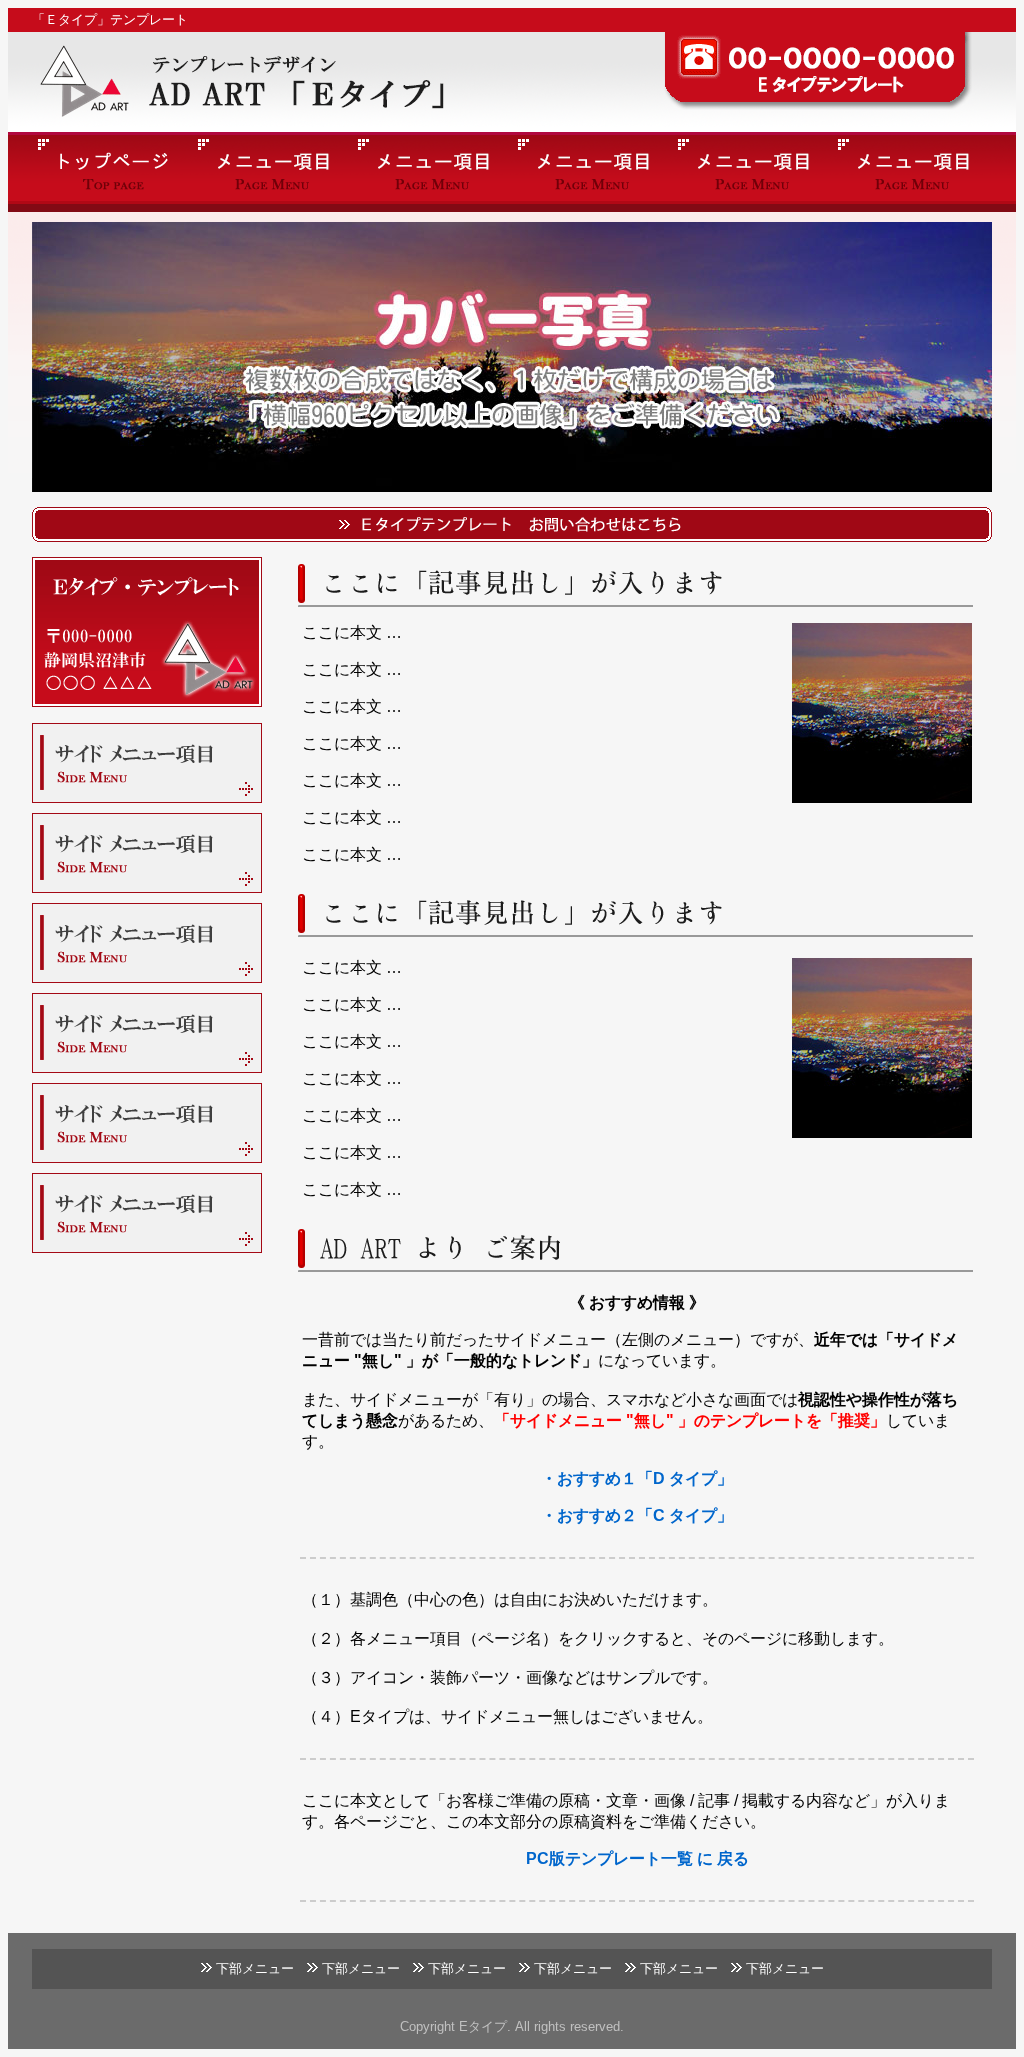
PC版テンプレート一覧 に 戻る (637, 1858)
